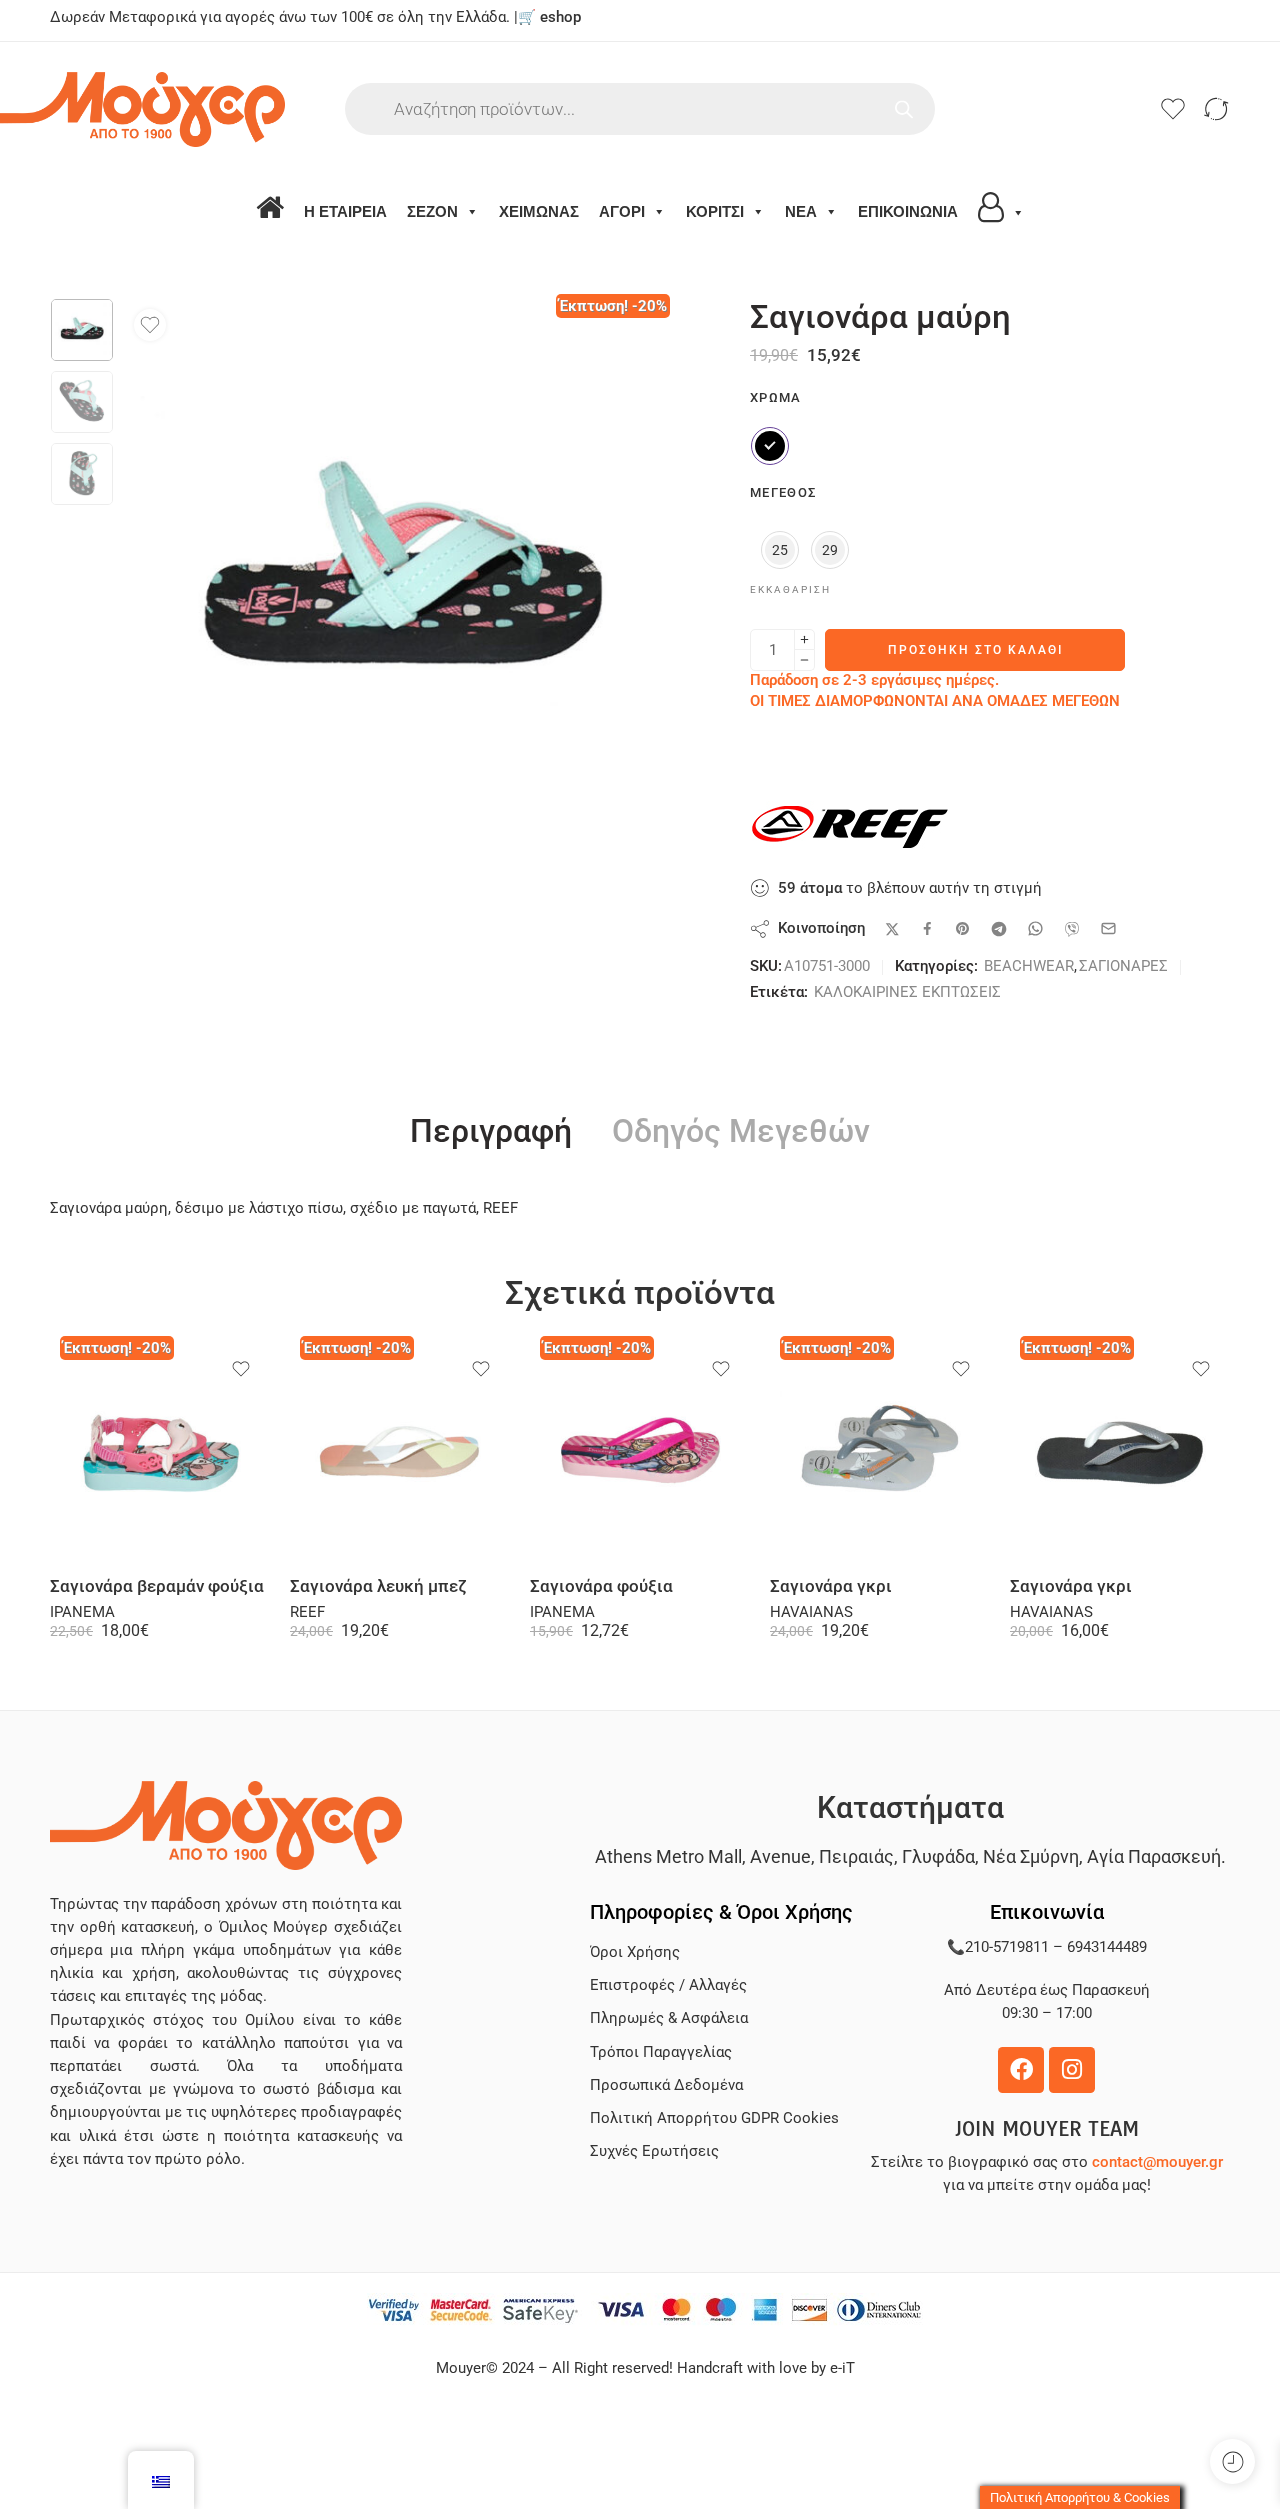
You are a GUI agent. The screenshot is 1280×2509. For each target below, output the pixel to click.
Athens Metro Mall (668, 1856)
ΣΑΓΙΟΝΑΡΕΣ (1123, 966)
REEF (307, 1612)
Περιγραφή (491, 1132)
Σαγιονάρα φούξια (601, 1586)
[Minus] (804, 660)
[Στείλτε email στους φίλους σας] (1108, 928)
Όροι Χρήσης (635, 1952)
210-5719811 (1007, 1947)
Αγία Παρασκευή (1154, 1856)
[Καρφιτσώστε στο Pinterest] (963, 929)
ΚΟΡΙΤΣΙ (715, 211)
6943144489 (1107, 1947)
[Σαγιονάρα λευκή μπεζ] (400, 1451)
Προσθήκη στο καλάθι (975, 650)
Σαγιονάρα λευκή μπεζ (378, 1586)
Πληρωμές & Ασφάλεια (669, 2018)
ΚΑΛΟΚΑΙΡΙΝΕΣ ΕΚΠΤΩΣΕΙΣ (907, 992)
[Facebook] (1021, 2070)
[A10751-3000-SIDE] (82, 330)
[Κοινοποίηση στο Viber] (1072, 929)
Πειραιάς (856, 1856)
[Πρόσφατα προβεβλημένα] (1232, 2461)
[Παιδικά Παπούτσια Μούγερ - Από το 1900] (197, 109)
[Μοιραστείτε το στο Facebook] (927, 928)
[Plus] (804, 639)
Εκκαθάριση (790, 589)
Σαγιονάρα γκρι (831, 1586)
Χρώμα (776, 397)
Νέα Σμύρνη (1031, 1856)
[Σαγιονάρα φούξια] (640, 1451)
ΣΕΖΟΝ (432, 211)
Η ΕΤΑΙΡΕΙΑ (345, 211)
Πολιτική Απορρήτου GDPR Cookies (714, 2118)
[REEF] (850, 827)
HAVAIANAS (811, 1612)
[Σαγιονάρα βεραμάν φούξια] (160, 1451)
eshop (560, 17)
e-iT (840, 2368)
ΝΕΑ (801, 211)
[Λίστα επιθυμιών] (150, 325)
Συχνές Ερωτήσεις (654, 2151)
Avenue (780, 1856)
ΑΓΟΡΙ (622, 211)
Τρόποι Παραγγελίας (661, 2052)
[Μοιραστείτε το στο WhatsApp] (1035, 928)
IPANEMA (82, 1612)
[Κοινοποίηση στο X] (892, 929)
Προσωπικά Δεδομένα (666, 2085)
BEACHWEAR (1029, 966)
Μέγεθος (783, 492)
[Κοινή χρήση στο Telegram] (999, 929)
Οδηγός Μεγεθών (741, 1132)
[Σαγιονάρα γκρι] (880, 1451)
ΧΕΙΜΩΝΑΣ (539, 211)
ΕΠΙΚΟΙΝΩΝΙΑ (908, 211)
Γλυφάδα (938, 1856)
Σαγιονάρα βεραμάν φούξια (157, 1586)
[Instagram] (1072, 2070)
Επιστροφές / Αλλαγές (668, 1985)
